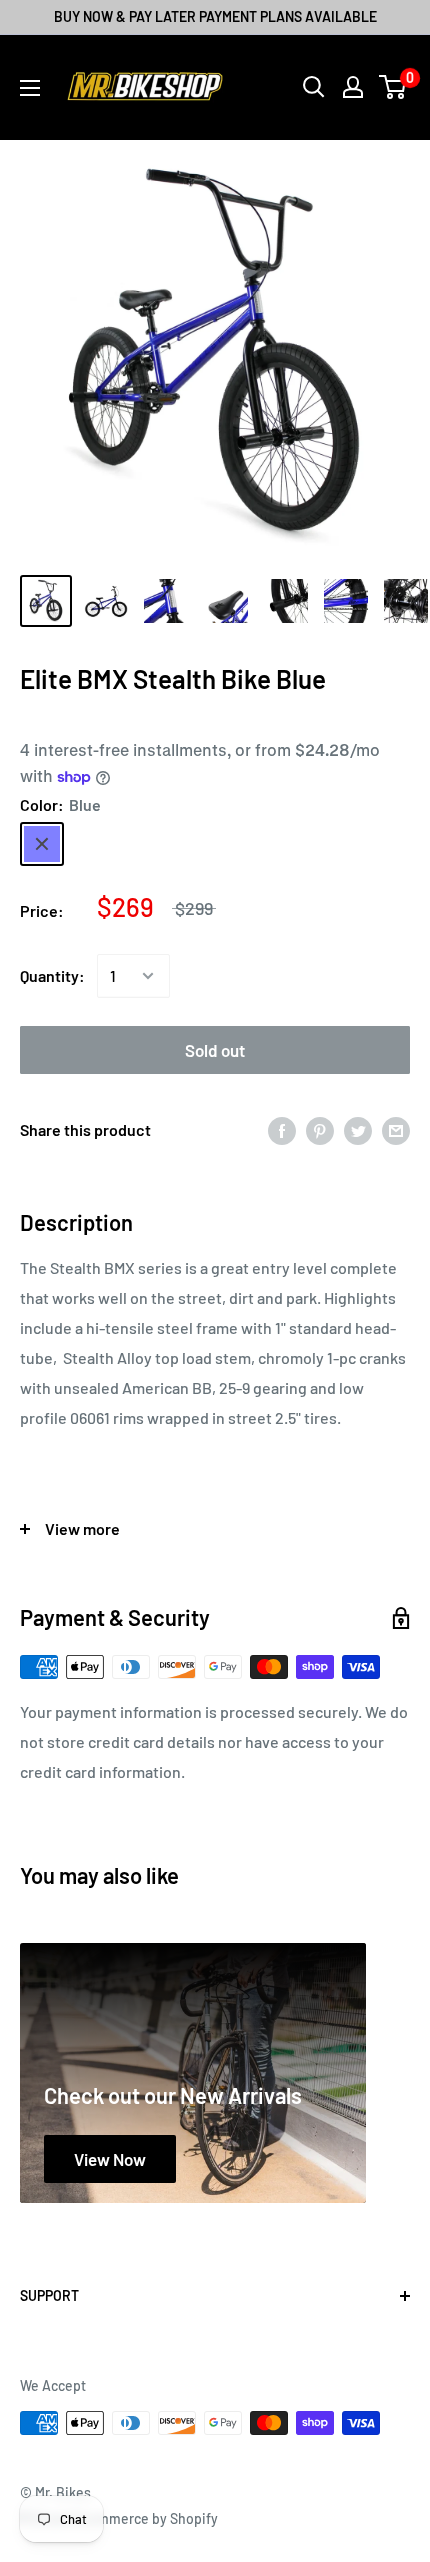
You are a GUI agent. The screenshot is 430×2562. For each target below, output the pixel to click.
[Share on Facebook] (282, 1129)
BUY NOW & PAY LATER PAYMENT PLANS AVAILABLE (215, 16)
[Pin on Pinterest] (320, 1129)
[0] (393, 87)
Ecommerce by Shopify (146, 2518)
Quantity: (52, 975)
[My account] (353, 87)
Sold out (215, 1050)
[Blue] (42, 844)
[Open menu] (30, 88)
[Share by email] (396, 1129)
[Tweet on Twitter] (358, 1129)
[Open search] (314, 87)
